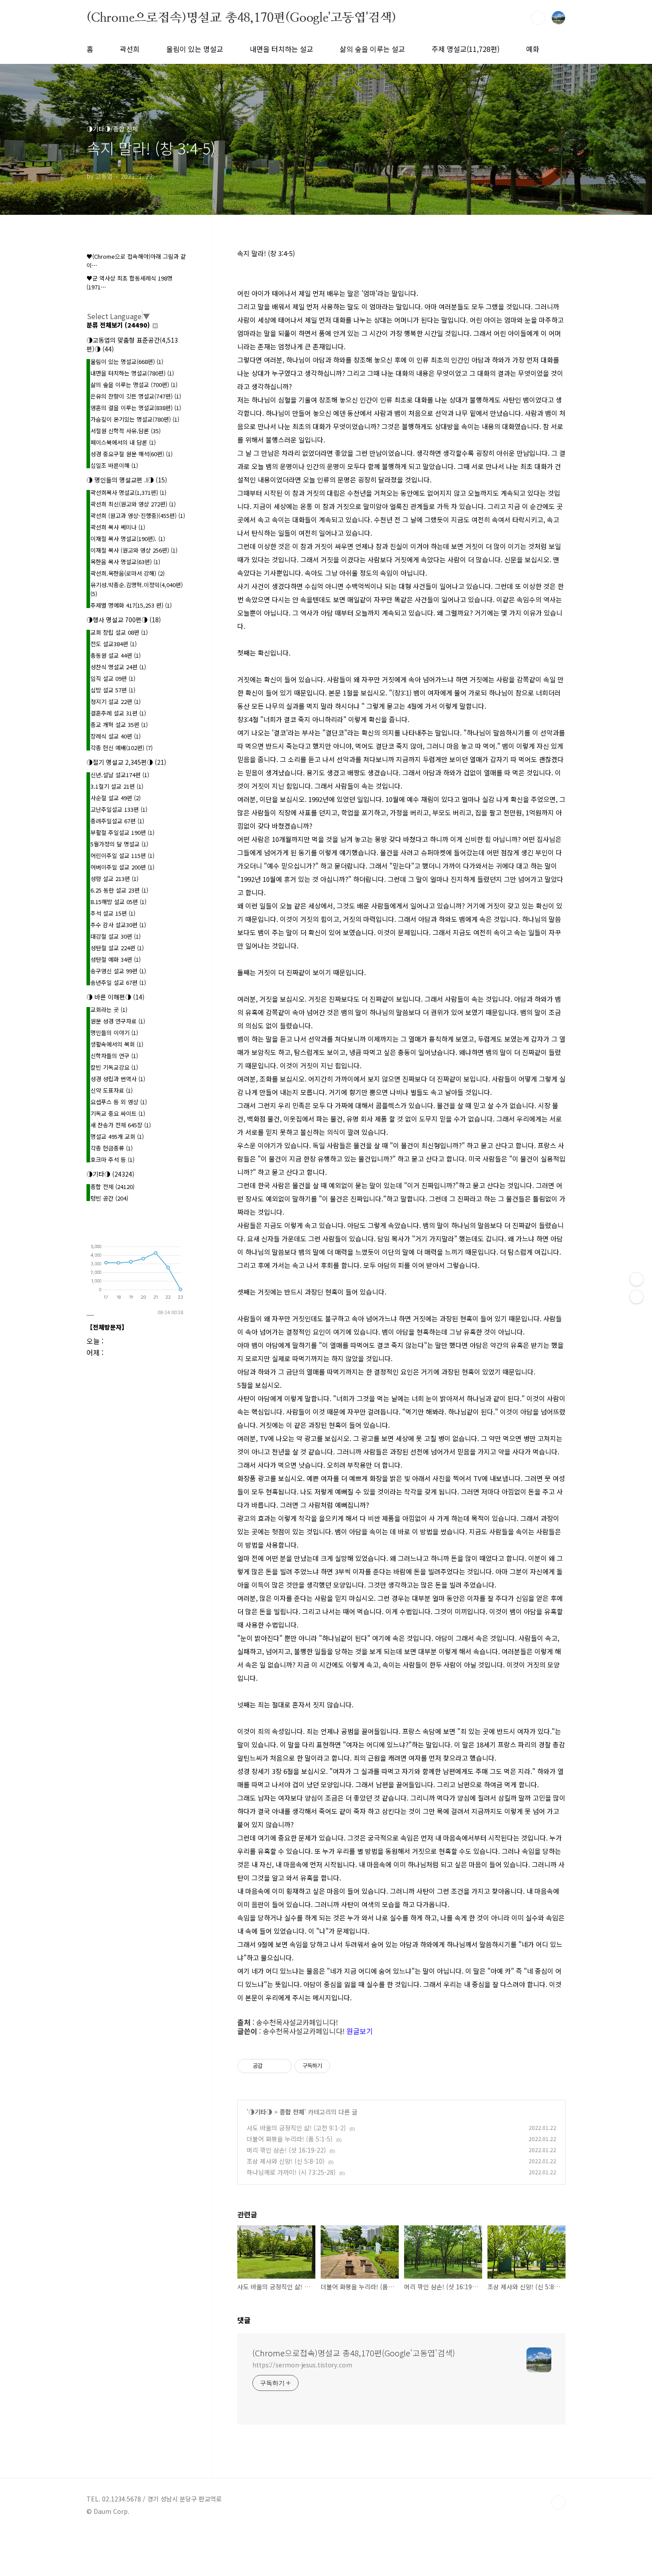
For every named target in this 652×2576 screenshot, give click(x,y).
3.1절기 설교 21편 (117, 786)
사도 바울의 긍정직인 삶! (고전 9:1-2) (296, 2128)
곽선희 (130, 49)
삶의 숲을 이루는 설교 (372, 49)
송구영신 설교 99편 (118, 971)
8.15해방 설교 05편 (118, 902)
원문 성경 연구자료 (118, 1021)
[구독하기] (636, 1297)
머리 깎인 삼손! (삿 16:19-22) (286, 2150)
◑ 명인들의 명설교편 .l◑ (127, 480)
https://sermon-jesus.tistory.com (302, 2365)
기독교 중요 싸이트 (118, 1113)
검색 (538, 18)
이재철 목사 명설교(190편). (128, 539)
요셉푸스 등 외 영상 (119, 1102)
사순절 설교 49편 (116, 798)
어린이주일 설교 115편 (122, 855)
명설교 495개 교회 (117, 1136)
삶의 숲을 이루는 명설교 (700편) (134, 385)
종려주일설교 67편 (117, 821)
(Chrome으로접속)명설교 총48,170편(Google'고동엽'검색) (241, 17)
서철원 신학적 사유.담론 (126, 431)
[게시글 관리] (282, 2066)
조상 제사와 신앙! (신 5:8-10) (286, 2161)
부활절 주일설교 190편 (122, 832)
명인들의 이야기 (114, 1033)
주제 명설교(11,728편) (465, 49)
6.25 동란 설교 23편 (119, 890)
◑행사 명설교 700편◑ (124, 620)
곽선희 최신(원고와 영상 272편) (133, 504)
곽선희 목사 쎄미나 (118, 527)
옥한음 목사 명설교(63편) (125, 562)
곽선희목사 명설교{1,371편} (128, 492)
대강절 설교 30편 (116, 936)
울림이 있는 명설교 (195, 49)
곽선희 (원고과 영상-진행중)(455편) (138, 516)
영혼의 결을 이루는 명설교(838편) (136, 408)
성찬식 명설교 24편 (118, 667)
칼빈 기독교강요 (114, 1067)
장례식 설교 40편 (116, 736)
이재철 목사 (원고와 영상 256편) (134, 550)
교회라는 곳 (109, 1009)
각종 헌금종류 (112, 1148)
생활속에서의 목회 (117, 1044)
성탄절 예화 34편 (116, 959)
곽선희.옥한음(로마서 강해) (128, 573)
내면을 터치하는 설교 (281, 49)
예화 (533, 49)
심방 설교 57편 (113, 690)
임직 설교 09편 (113, 678)
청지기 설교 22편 (116, 701)
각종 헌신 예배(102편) (122, 748)
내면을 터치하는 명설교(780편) (132, 373)
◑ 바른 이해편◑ (116, 997)
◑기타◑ (260, 2112)
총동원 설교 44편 (116, 655)
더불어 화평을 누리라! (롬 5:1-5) (290, 2139)
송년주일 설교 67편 (118, 982)
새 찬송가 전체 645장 (121, 1125)
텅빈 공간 (109, 1198)
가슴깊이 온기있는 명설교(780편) (135, 419)
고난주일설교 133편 (119, 809)
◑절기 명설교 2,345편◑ (126, 762)
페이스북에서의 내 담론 (123, 442)
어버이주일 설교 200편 (122, 867)
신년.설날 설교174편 (120, 775)
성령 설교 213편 (114, 879)
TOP (558, 2502)
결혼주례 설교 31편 (118, 713)
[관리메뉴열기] (636, 1279)
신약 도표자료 (112, 1090)
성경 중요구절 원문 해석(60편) (132, 454)
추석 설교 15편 (113, 913)
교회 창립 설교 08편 (119, 632)
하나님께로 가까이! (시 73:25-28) (291, 2172)
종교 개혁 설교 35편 (119, 725)
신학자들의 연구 (114, 1056)
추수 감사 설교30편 (118, 925)
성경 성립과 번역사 (118, 1079)
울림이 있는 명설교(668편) (127, 362)
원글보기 (360, 2031)
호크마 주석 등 (112, 1160)
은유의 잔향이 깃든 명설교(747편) (136, 396)
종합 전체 (292, 2112)
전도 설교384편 (114, 644)
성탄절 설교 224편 (117, 948)
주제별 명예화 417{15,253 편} (131, 605)
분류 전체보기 (118, 325)
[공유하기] (271, 2066)
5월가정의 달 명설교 (119, 844)
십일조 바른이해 (114, 465)
